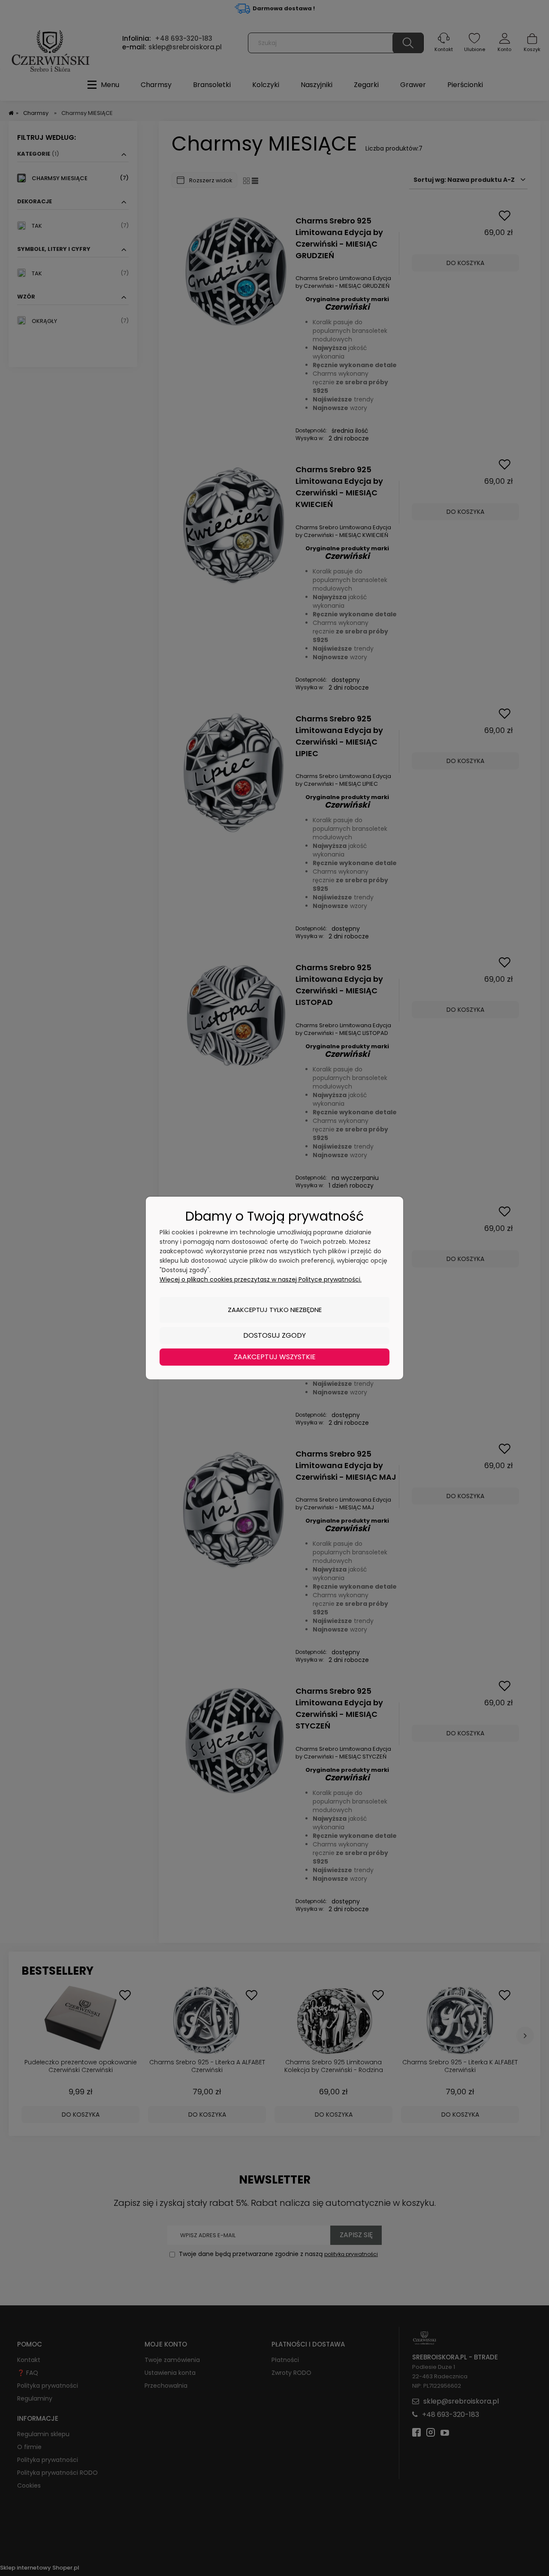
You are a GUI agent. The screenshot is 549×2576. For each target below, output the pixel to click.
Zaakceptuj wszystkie (275, 1357)
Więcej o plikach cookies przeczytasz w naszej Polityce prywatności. (261, 1279)
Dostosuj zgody (274, 1335)
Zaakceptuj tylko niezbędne (275, 1310)
